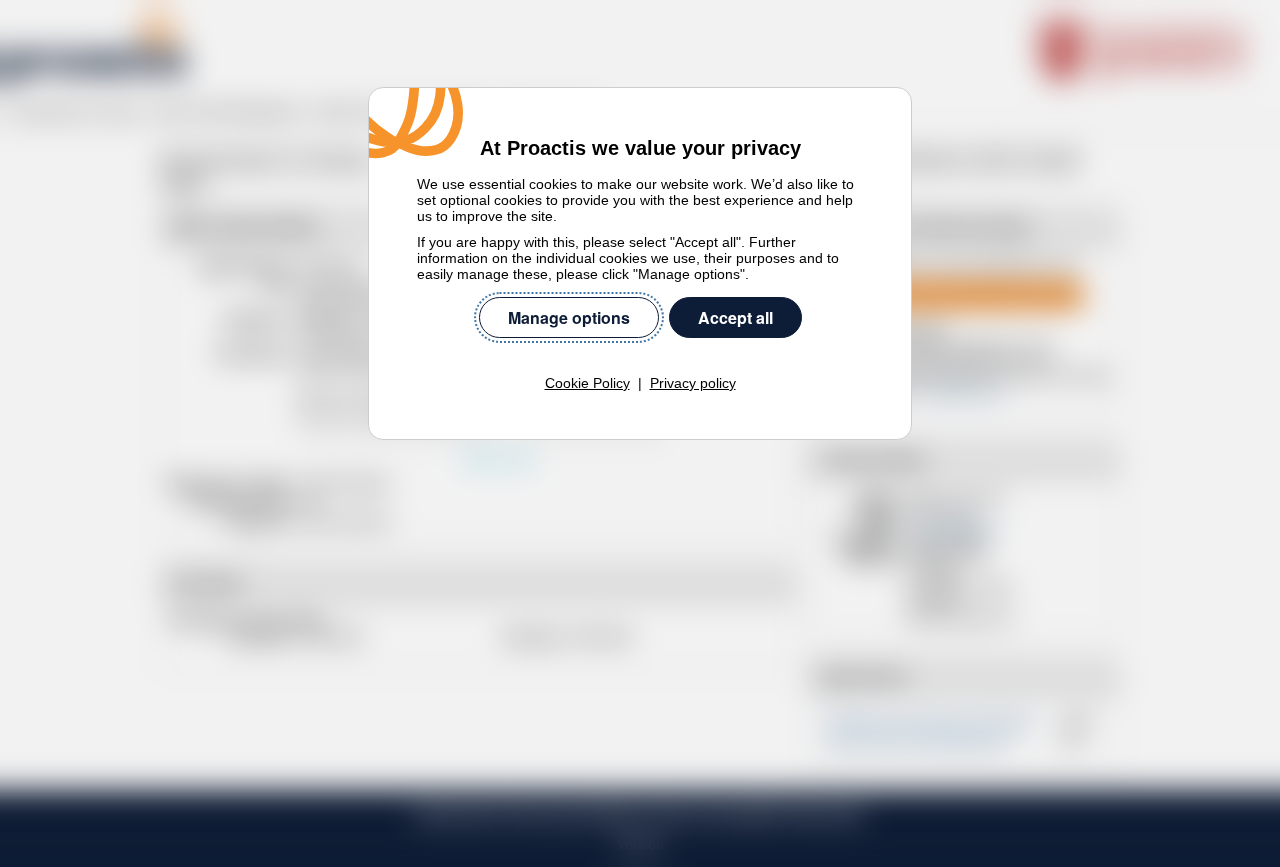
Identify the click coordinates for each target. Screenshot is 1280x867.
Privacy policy (693, 383)
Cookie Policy (587, 383)
